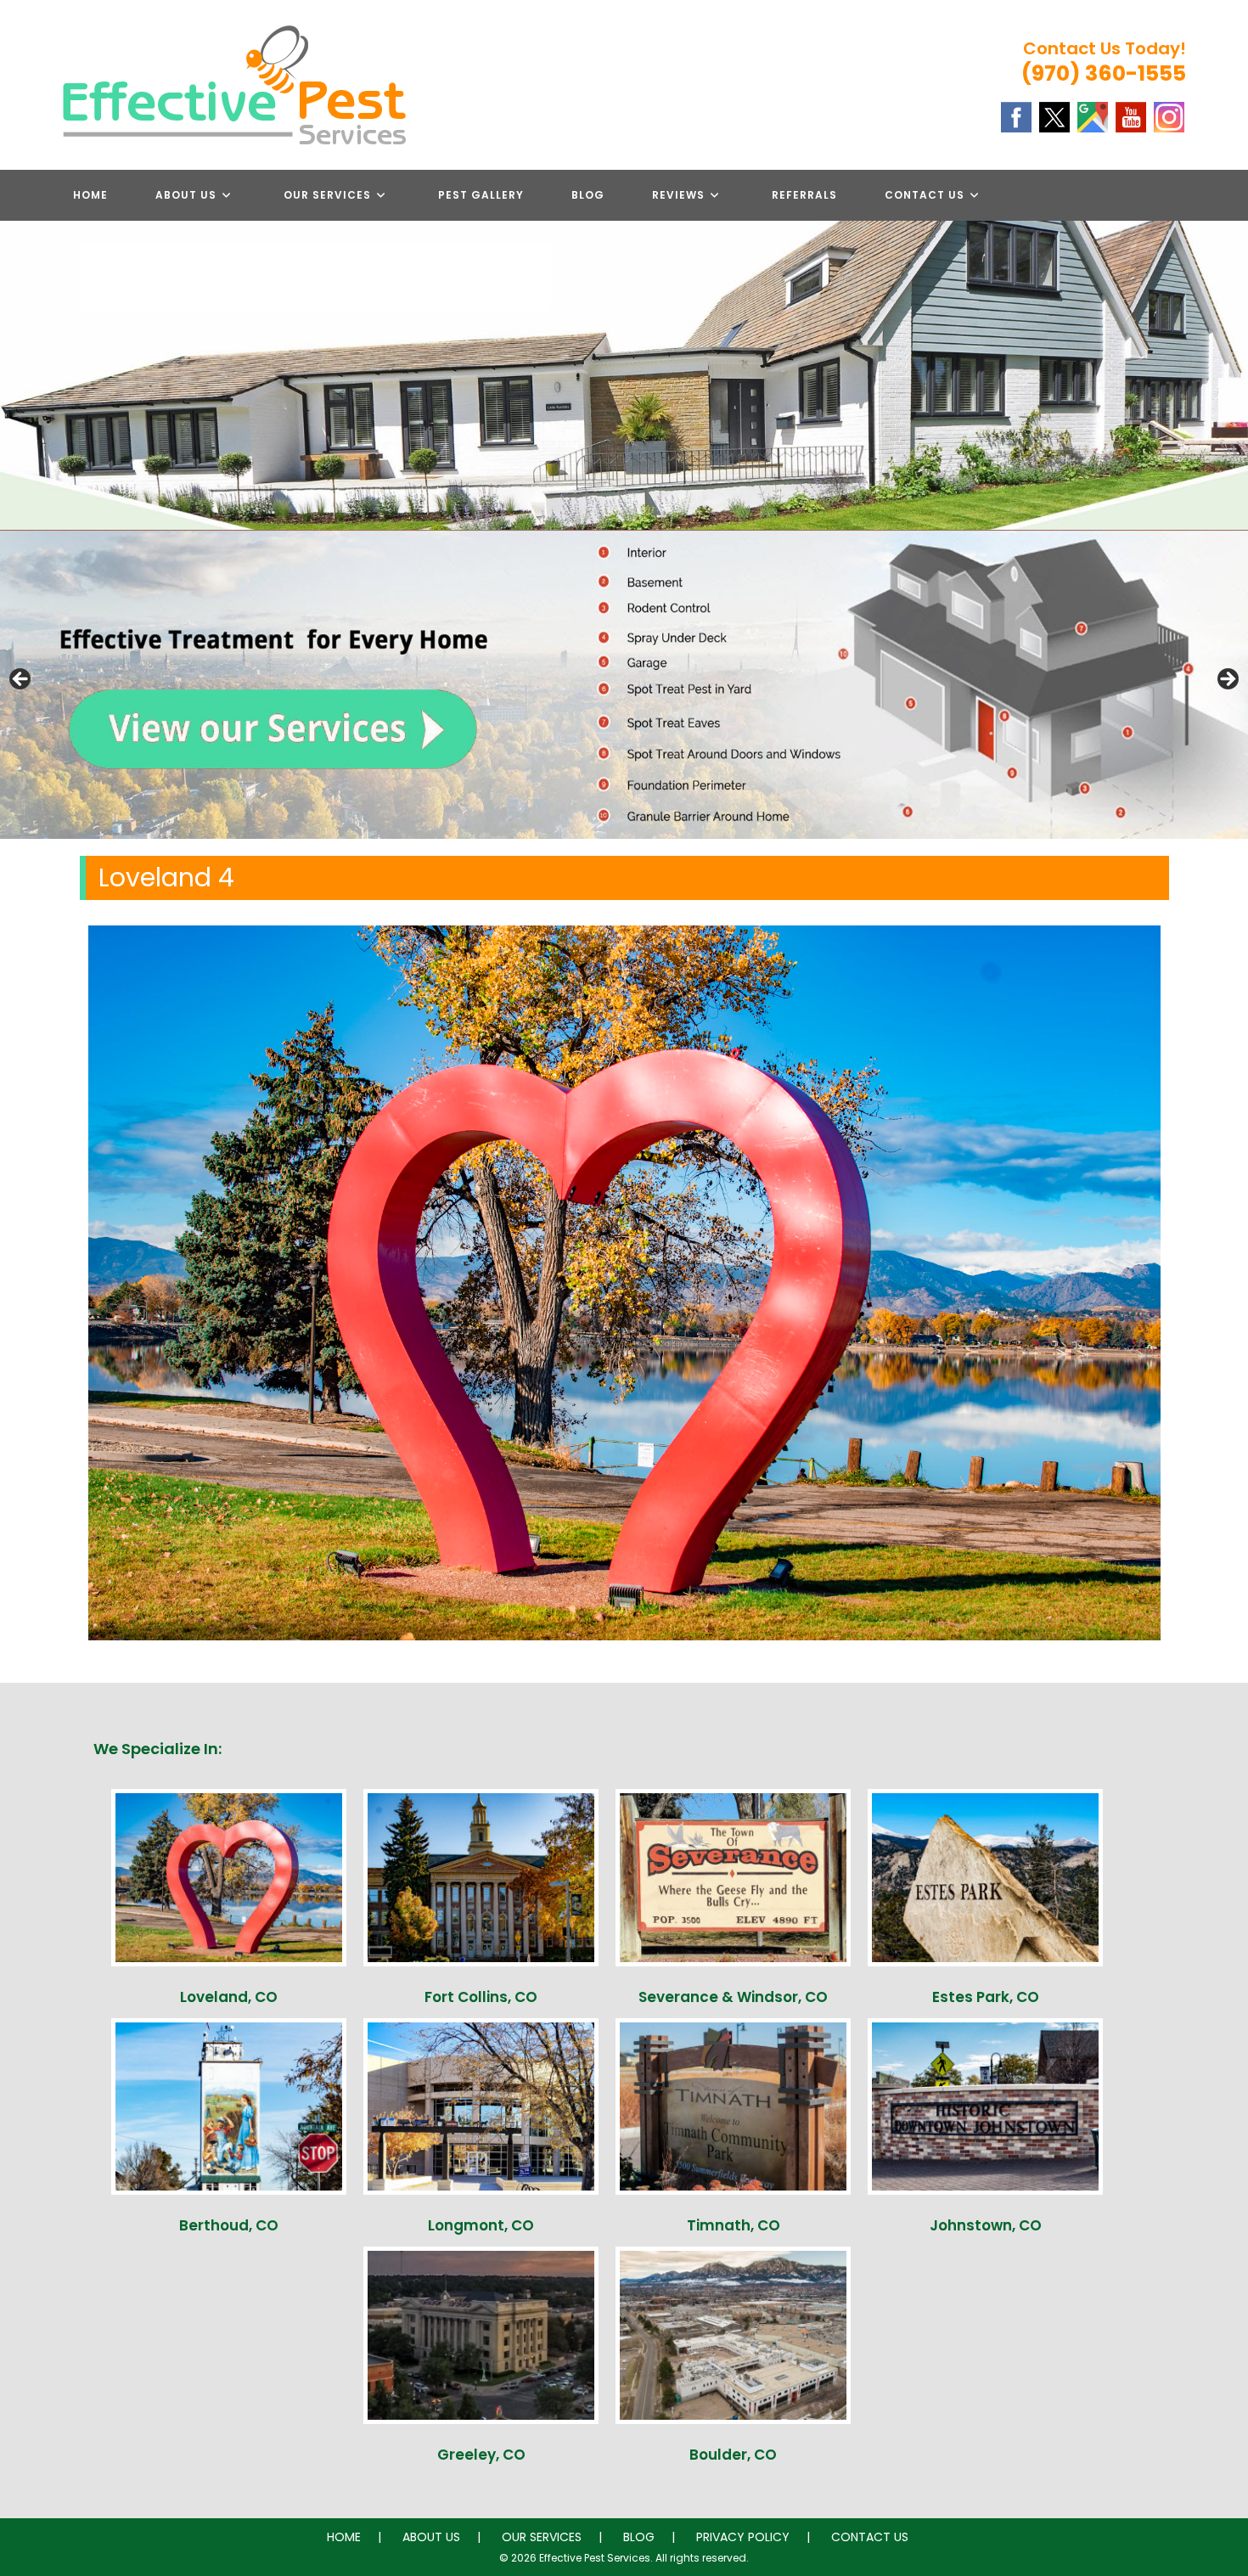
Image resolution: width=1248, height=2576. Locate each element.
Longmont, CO (481, 2225)
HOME (344, 2537)
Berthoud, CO (229, 2225)
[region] (624, 684)
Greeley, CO (481, 2455)
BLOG (639, 2537)
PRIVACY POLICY (743, 2537)
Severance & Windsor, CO (733, 1997)
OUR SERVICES (542, 2537)
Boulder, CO (733, 2455)
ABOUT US (431, 2537)
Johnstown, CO (986, 2225)
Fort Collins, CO (481, 1997)
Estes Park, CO (986, 1997)
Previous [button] (21, 680)
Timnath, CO (734, 2225)
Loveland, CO (229, 1997)
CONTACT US (870, 2537)
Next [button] (1227, 680)
